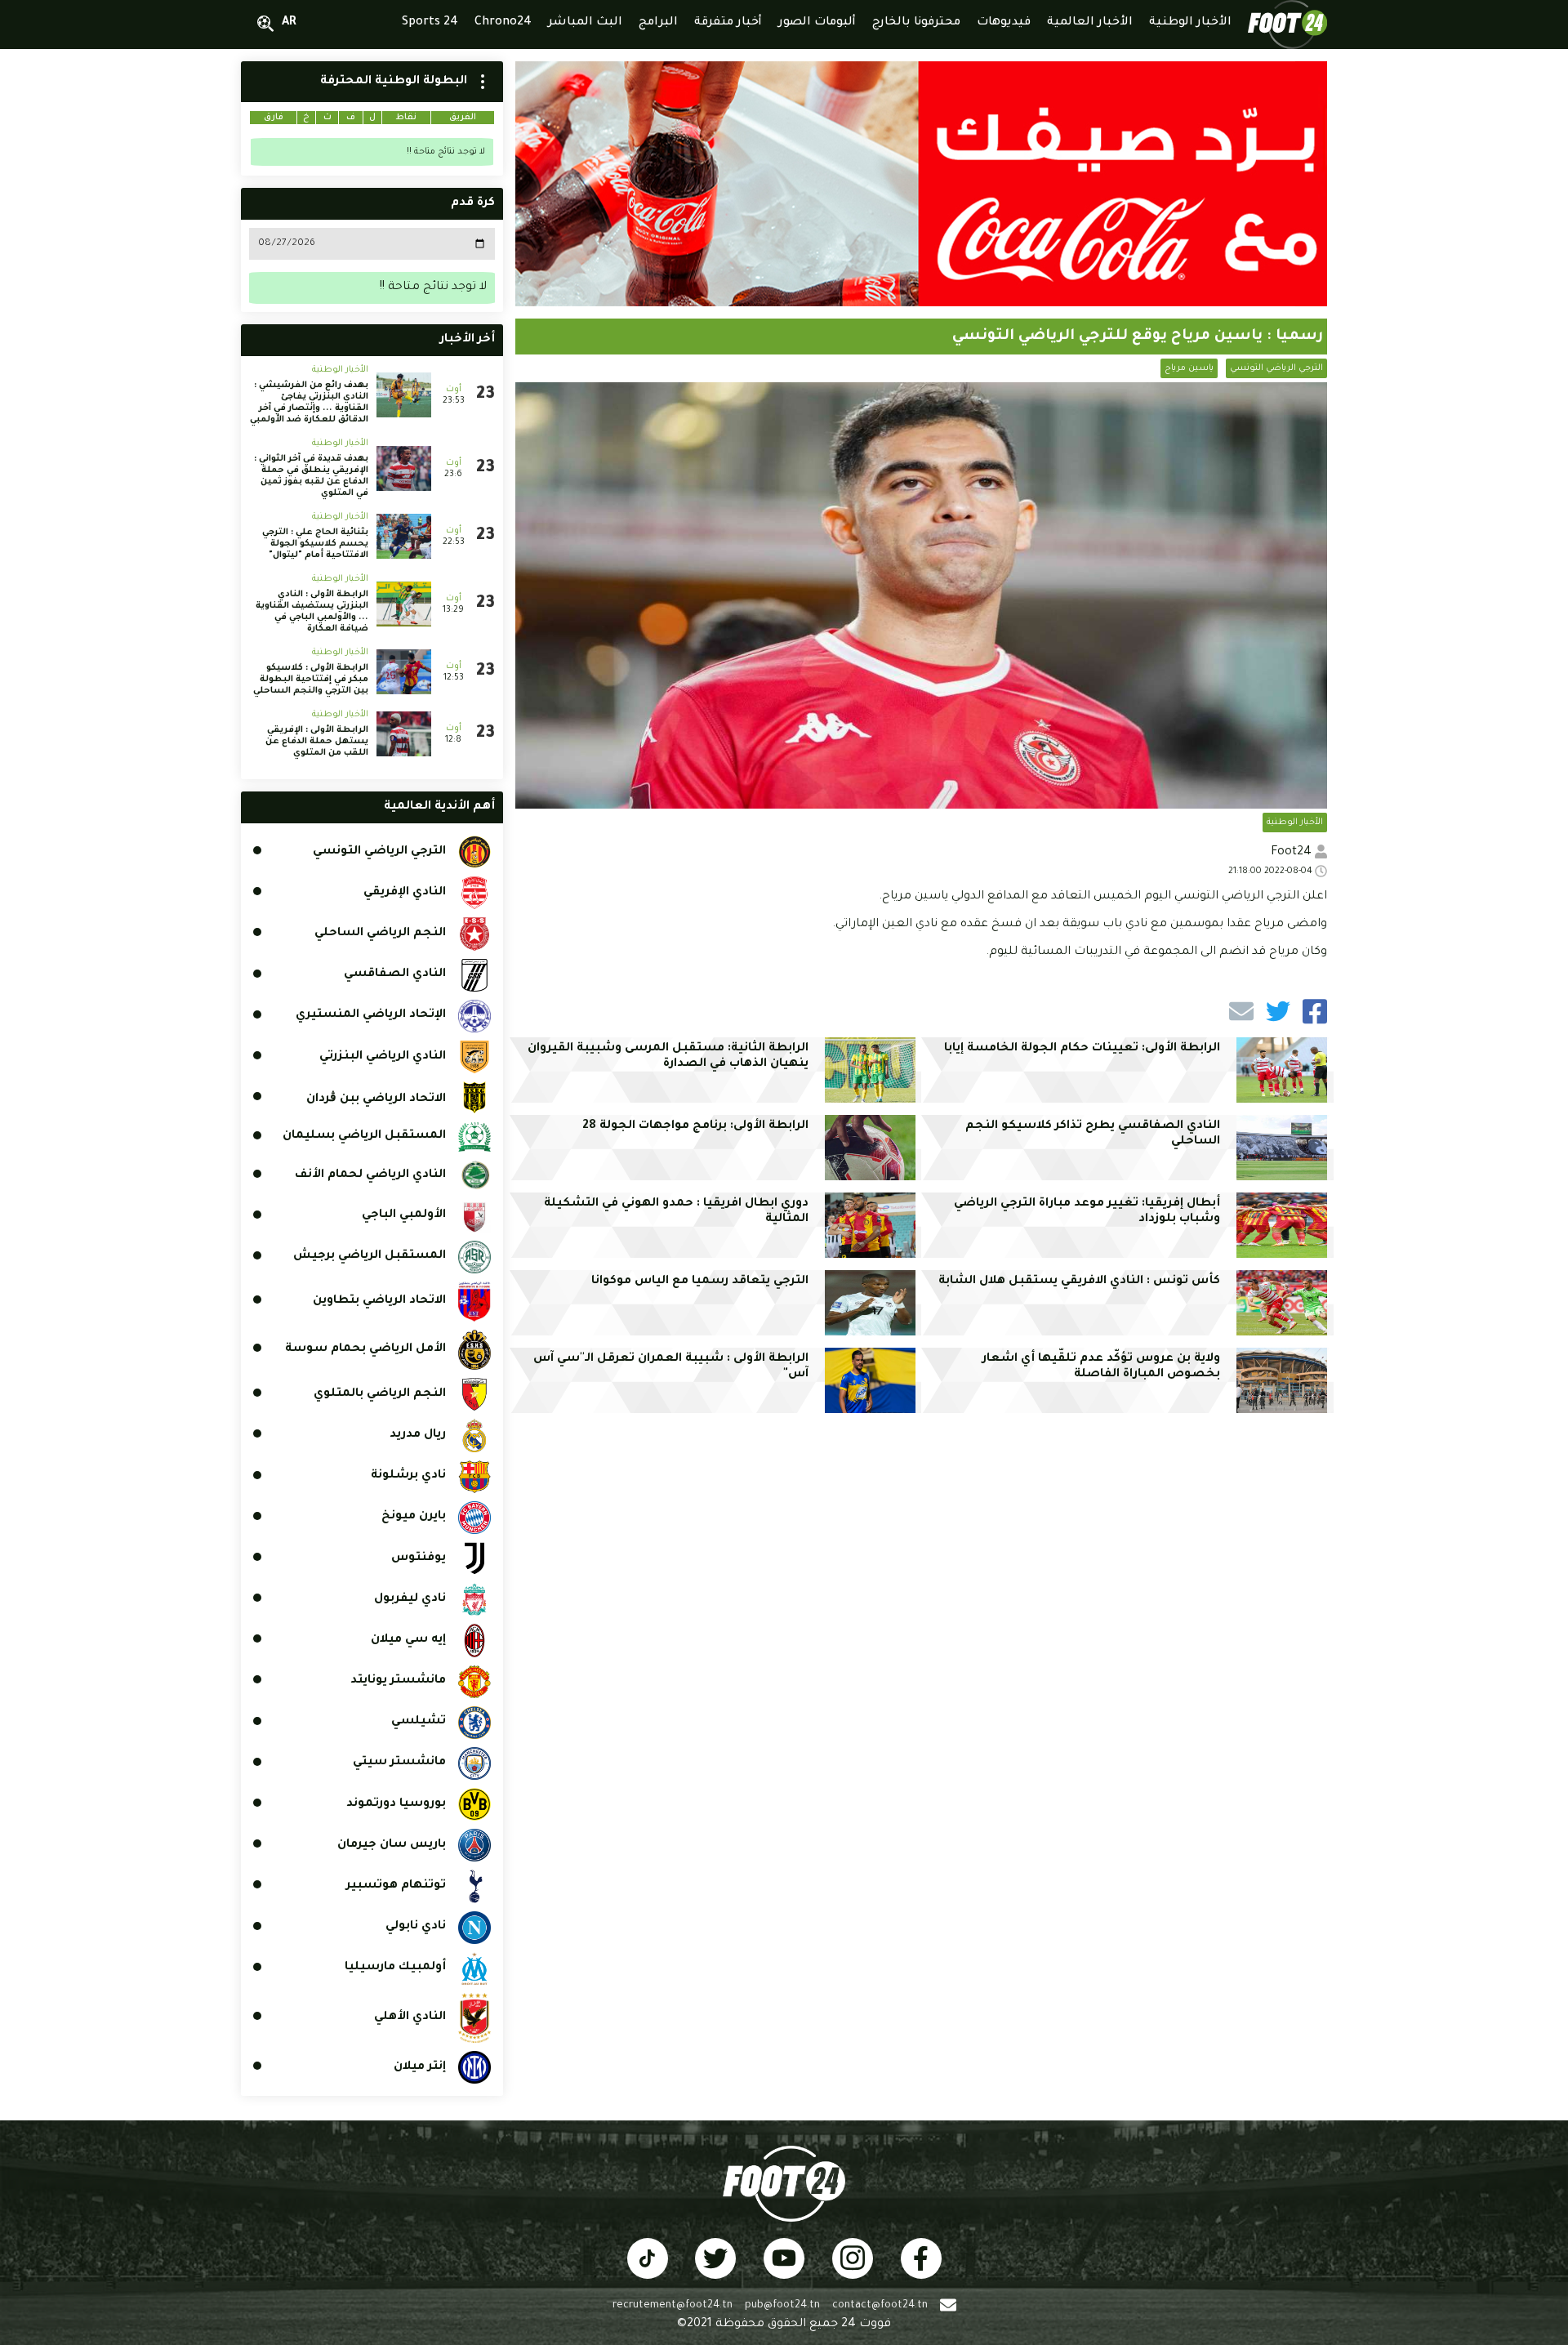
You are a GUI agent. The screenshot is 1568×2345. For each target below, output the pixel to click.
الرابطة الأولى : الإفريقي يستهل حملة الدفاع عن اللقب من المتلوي (317, 742)
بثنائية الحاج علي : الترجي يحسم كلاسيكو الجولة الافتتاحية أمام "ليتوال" (315, 544)
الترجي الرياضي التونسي (1276, 368)
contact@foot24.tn (880, 2306)
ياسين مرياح (1189, 368)
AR (289, 23)
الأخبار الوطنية (1295, 823)
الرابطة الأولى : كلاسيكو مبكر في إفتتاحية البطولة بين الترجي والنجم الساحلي (311, 680)
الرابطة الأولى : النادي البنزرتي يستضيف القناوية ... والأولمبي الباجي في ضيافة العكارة (312, 612)
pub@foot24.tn (782, 2306)
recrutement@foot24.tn (673, 2306)
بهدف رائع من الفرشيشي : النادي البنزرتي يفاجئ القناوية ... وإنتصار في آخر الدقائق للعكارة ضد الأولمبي (309, 403)
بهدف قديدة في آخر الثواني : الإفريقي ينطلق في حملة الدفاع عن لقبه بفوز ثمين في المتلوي (311, 476)
